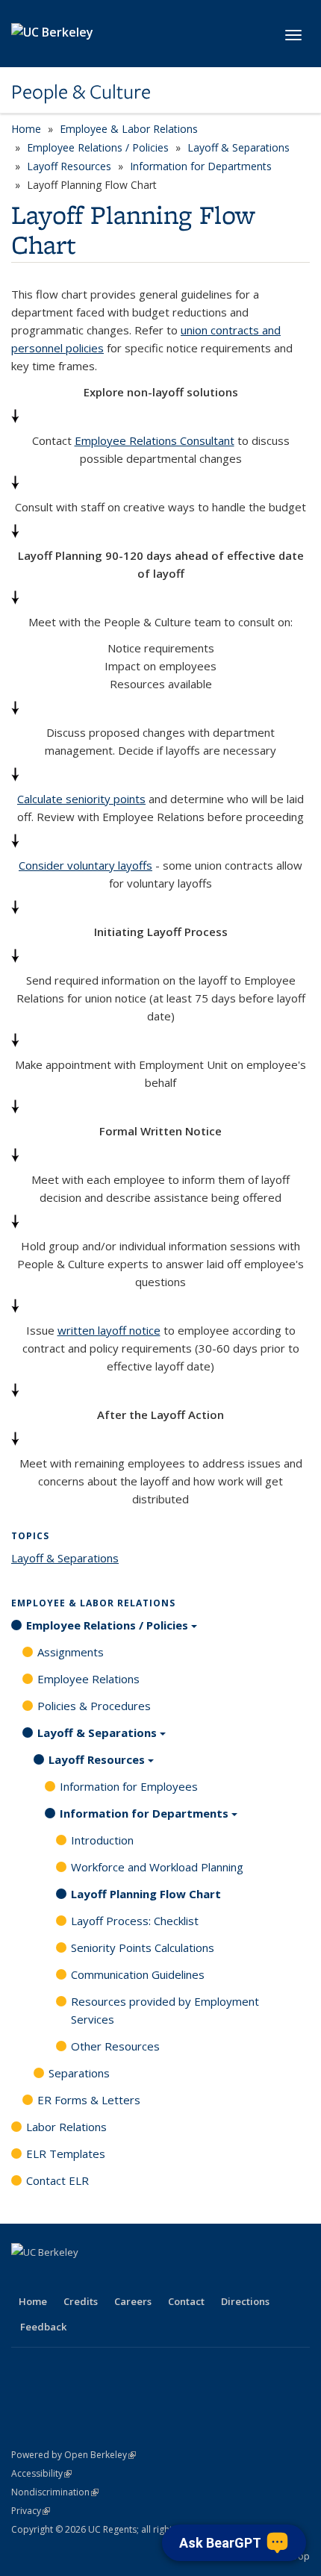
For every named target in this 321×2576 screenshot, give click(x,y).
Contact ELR (57, 2180)
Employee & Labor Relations (129, 129)
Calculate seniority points (81, 799)
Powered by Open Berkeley (74, 2455)
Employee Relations (88, 1679)
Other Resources (115, 2046)
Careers (133, 2301)
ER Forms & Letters (89, 2100)
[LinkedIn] (83, 2277)
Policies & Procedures (94, 1706)
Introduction (102, 1840)
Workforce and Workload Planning (157, 1867)
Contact (186, 2301)
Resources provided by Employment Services (165, 2010)
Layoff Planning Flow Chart (146, 1894)
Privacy (31, 2511)
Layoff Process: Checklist (135, 1921)
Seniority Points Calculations (143, 1947)
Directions (245, 2301)
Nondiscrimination (55, 2492)
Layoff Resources (69, 166)
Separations (79, 2073)
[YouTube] (112, 2277)
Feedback (43, 2327)
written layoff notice (109, 1330)
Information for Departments (201, 166)
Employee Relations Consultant (155, 440)
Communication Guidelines (138, 1974)
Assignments (71, 1652)
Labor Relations (66, 2127)
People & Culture (81, 92)
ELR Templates (66, 2154)
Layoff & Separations (239, 147)
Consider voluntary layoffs (85, 865)
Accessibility (41, 2473)
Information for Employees (129, 1786)
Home (26, 129)
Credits (81, 2301)
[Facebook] (25, 2277)
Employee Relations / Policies (98, 147)
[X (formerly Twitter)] (54, 2277)
